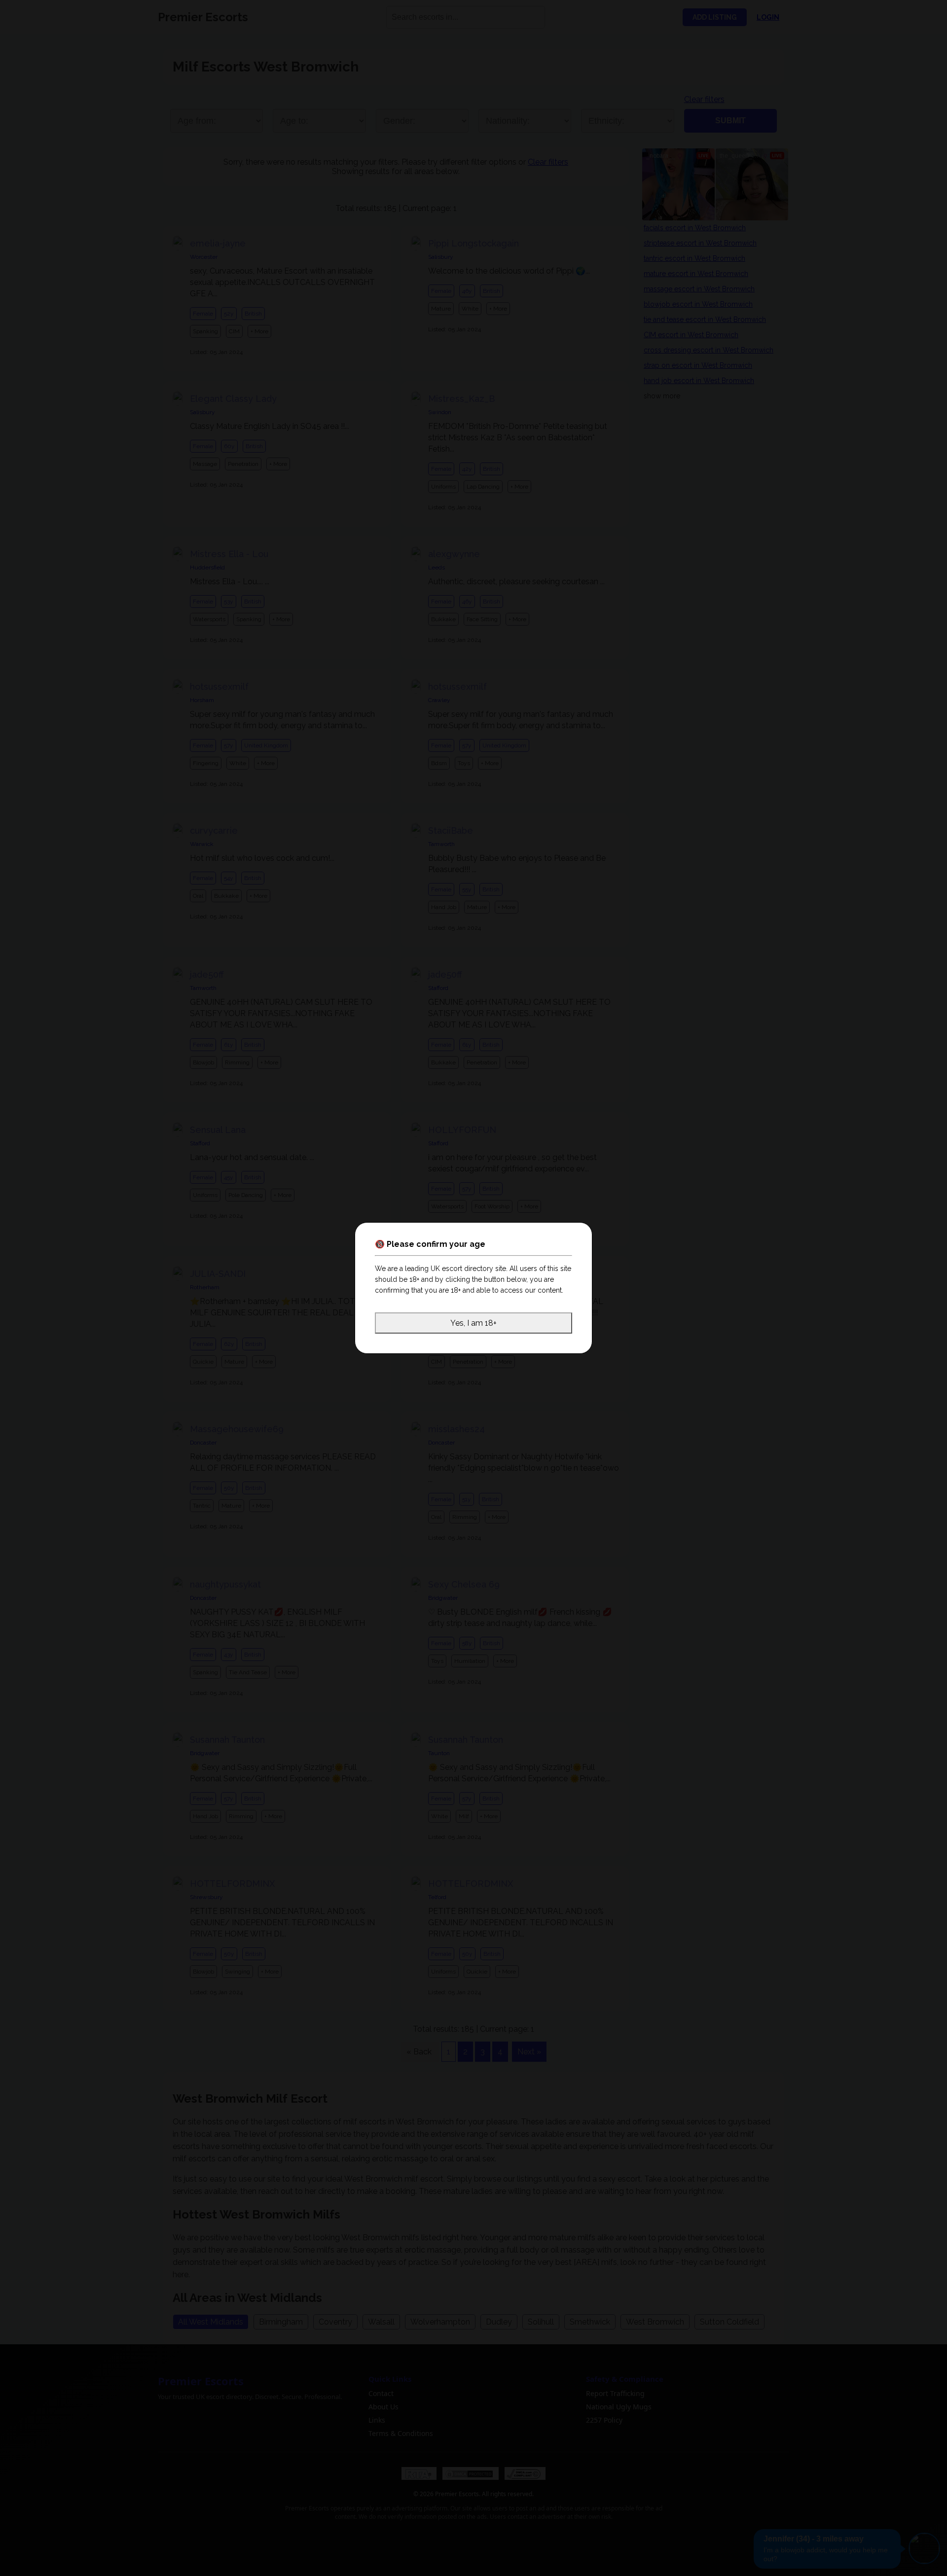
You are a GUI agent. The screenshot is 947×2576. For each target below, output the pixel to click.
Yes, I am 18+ (473, 1323)
